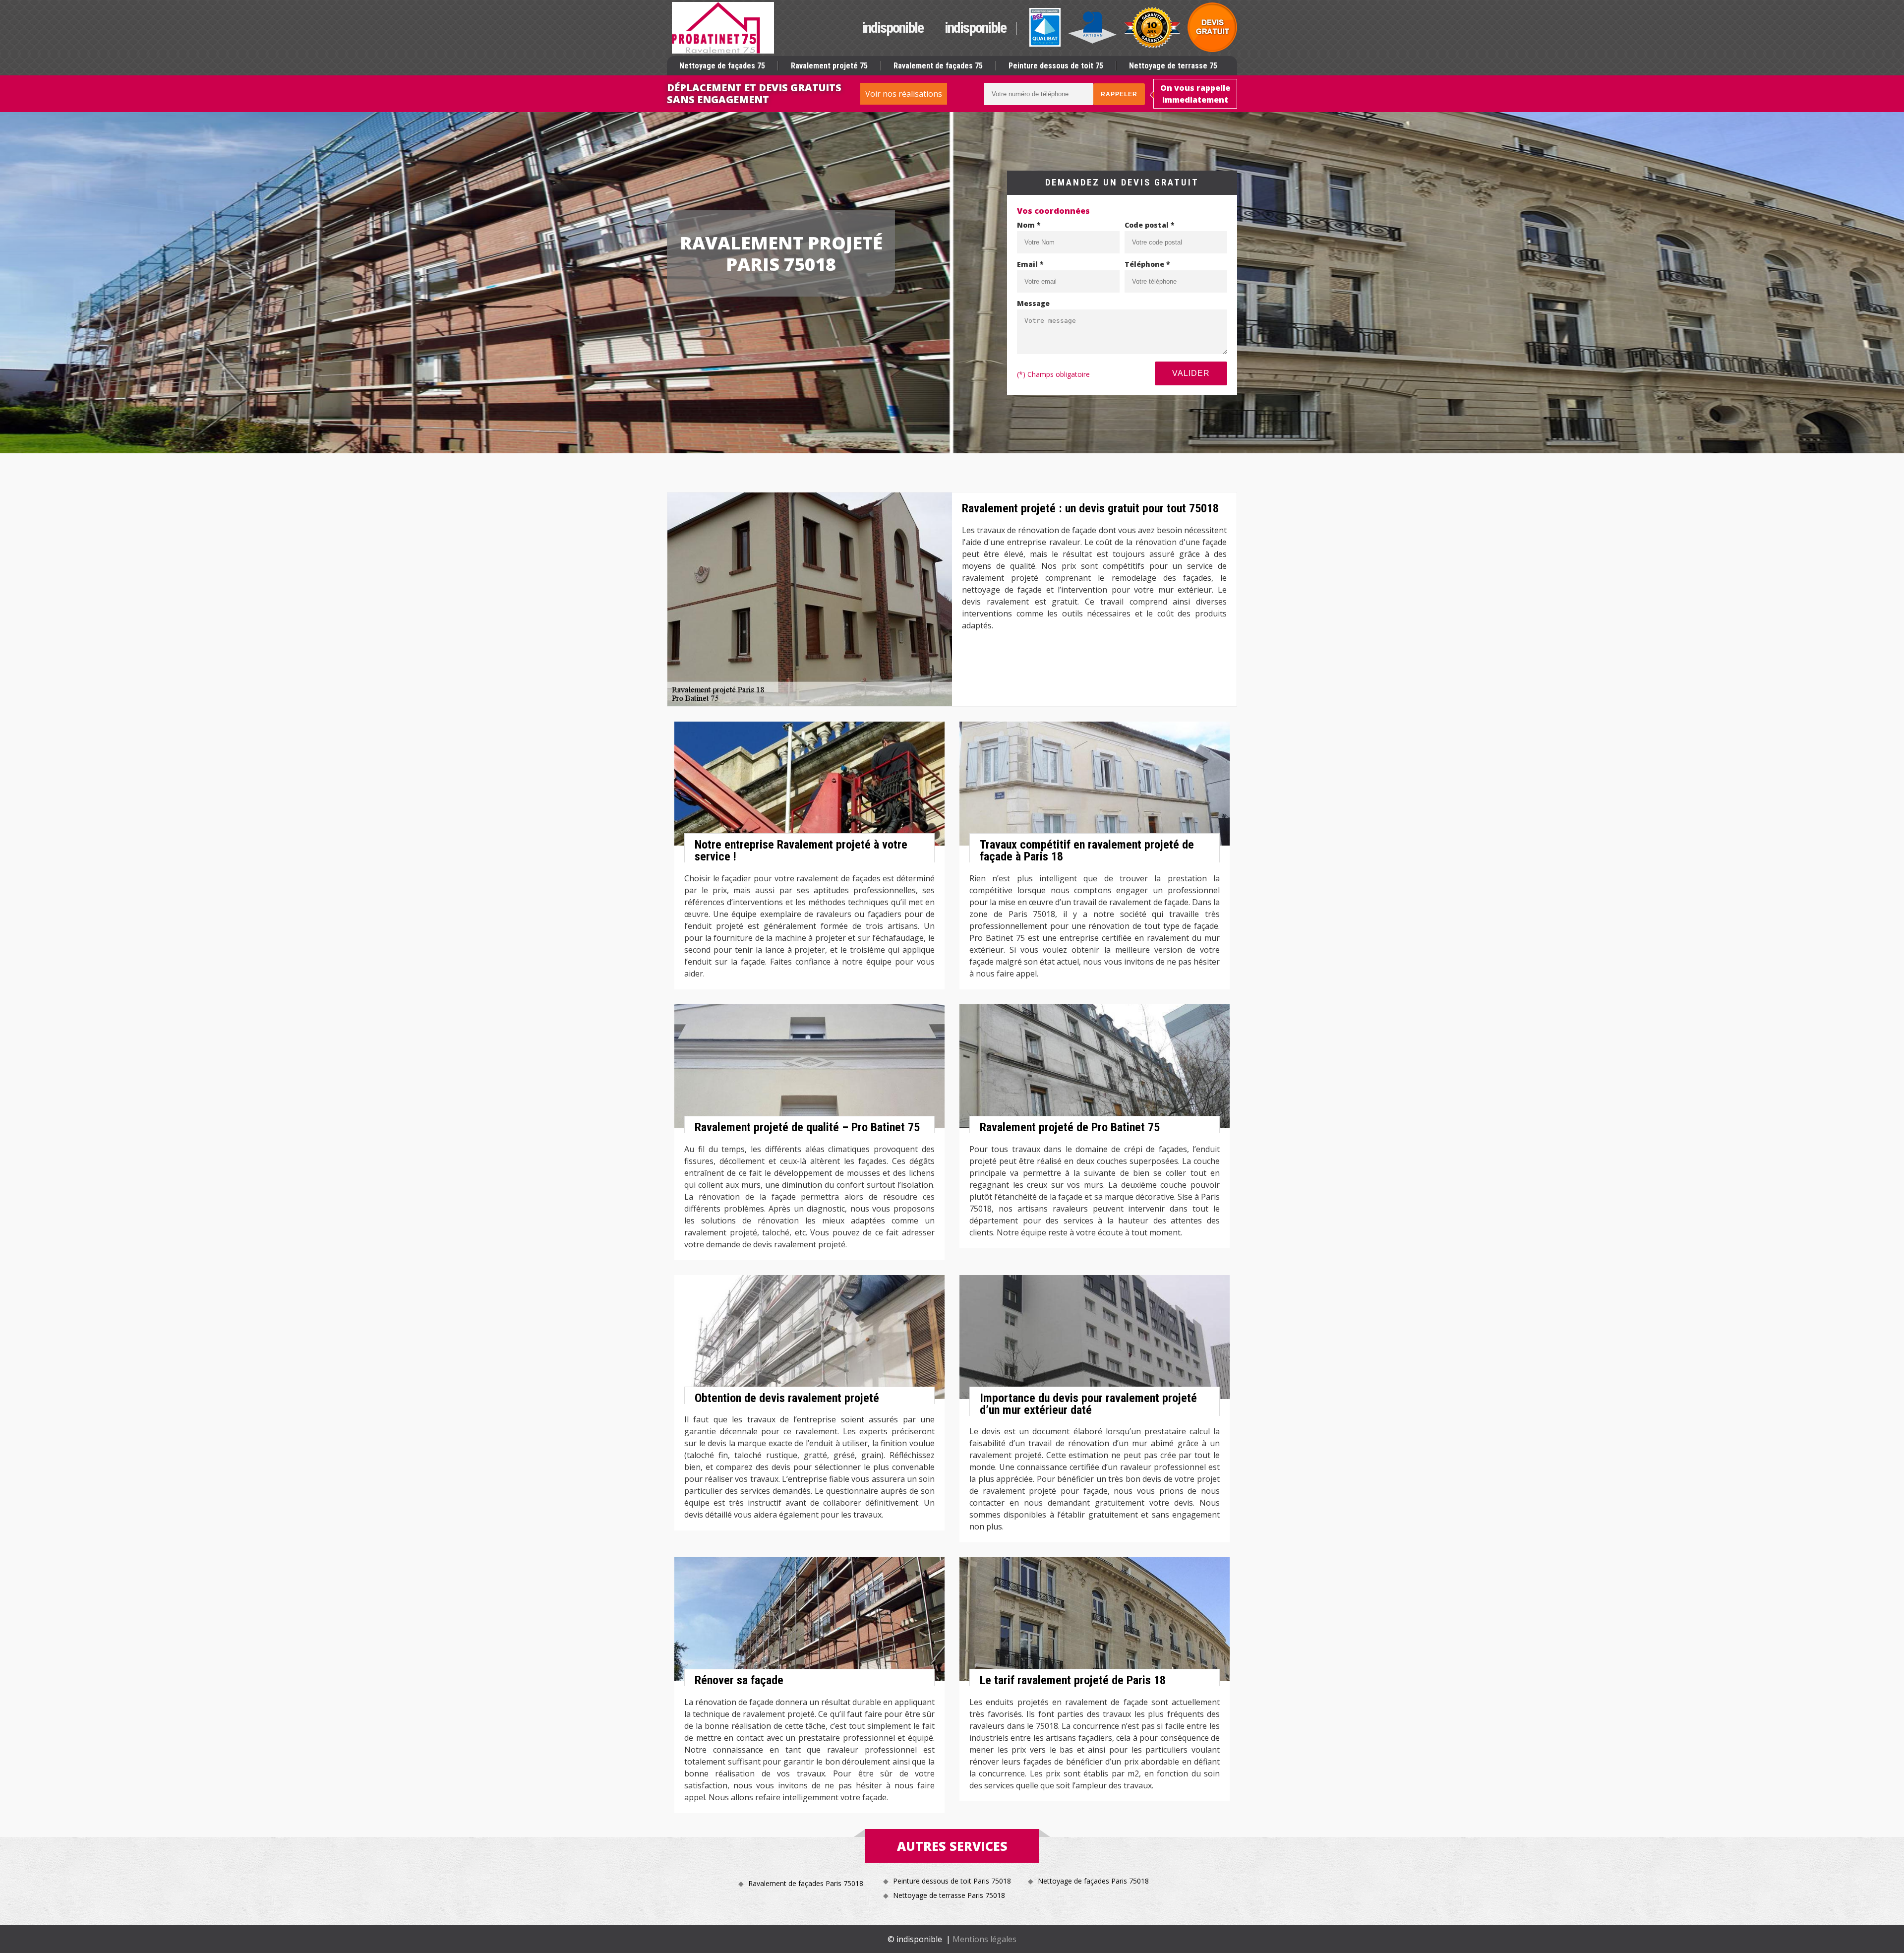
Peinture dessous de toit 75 (1056, 66)
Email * (1030, 264)
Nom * (1029, 225)
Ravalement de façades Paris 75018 (806, 1883)
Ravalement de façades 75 (938, 66)
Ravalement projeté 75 (829, 66)
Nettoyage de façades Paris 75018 (1093, 1881)
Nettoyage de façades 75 (722, 66)
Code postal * (1150, 225)
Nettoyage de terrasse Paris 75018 (949, 1895)
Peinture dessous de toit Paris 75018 (952, 1881)
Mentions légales (984, 1939)
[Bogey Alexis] (723, 28)
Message (1033, 303)
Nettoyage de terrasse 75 (1173, 66)
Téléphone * (1147, 264)
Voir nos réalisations (904, 94)
